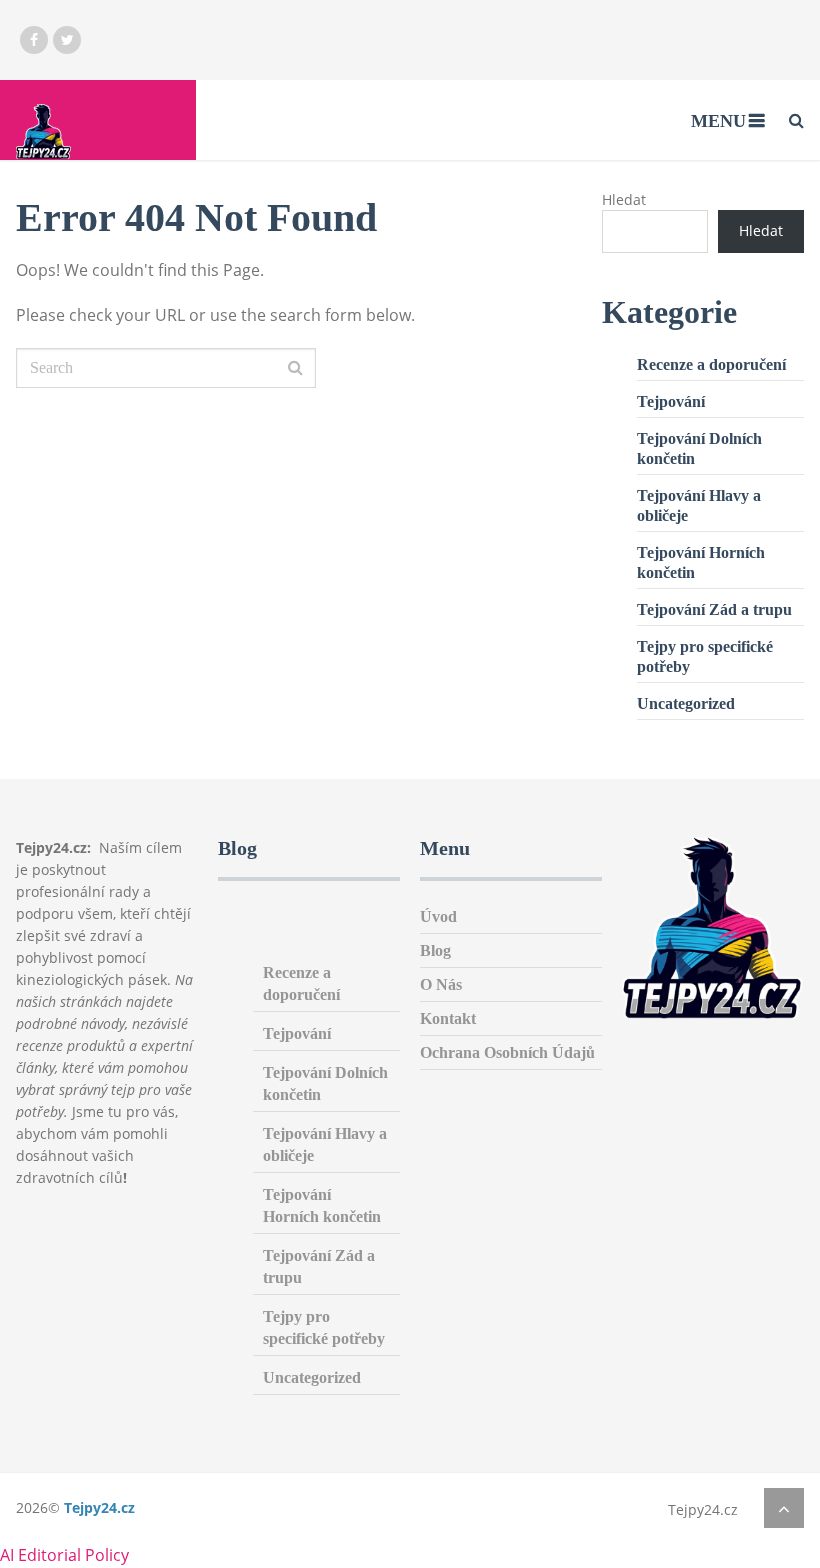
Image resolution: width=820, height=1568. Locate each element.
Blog (435, 950)
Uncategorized (686, 703)
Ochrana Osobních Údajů (507, 1052)
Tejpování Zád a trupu (714, 609)
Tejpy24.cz (99, 1507)
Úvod (438, 916)
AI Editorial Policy (64, 1555)
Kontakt (448, 1018)
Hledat (624, 199)
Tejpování (671, 401)
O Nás (441, 984)
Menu (718, 121)
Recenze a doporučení (711, 364)
